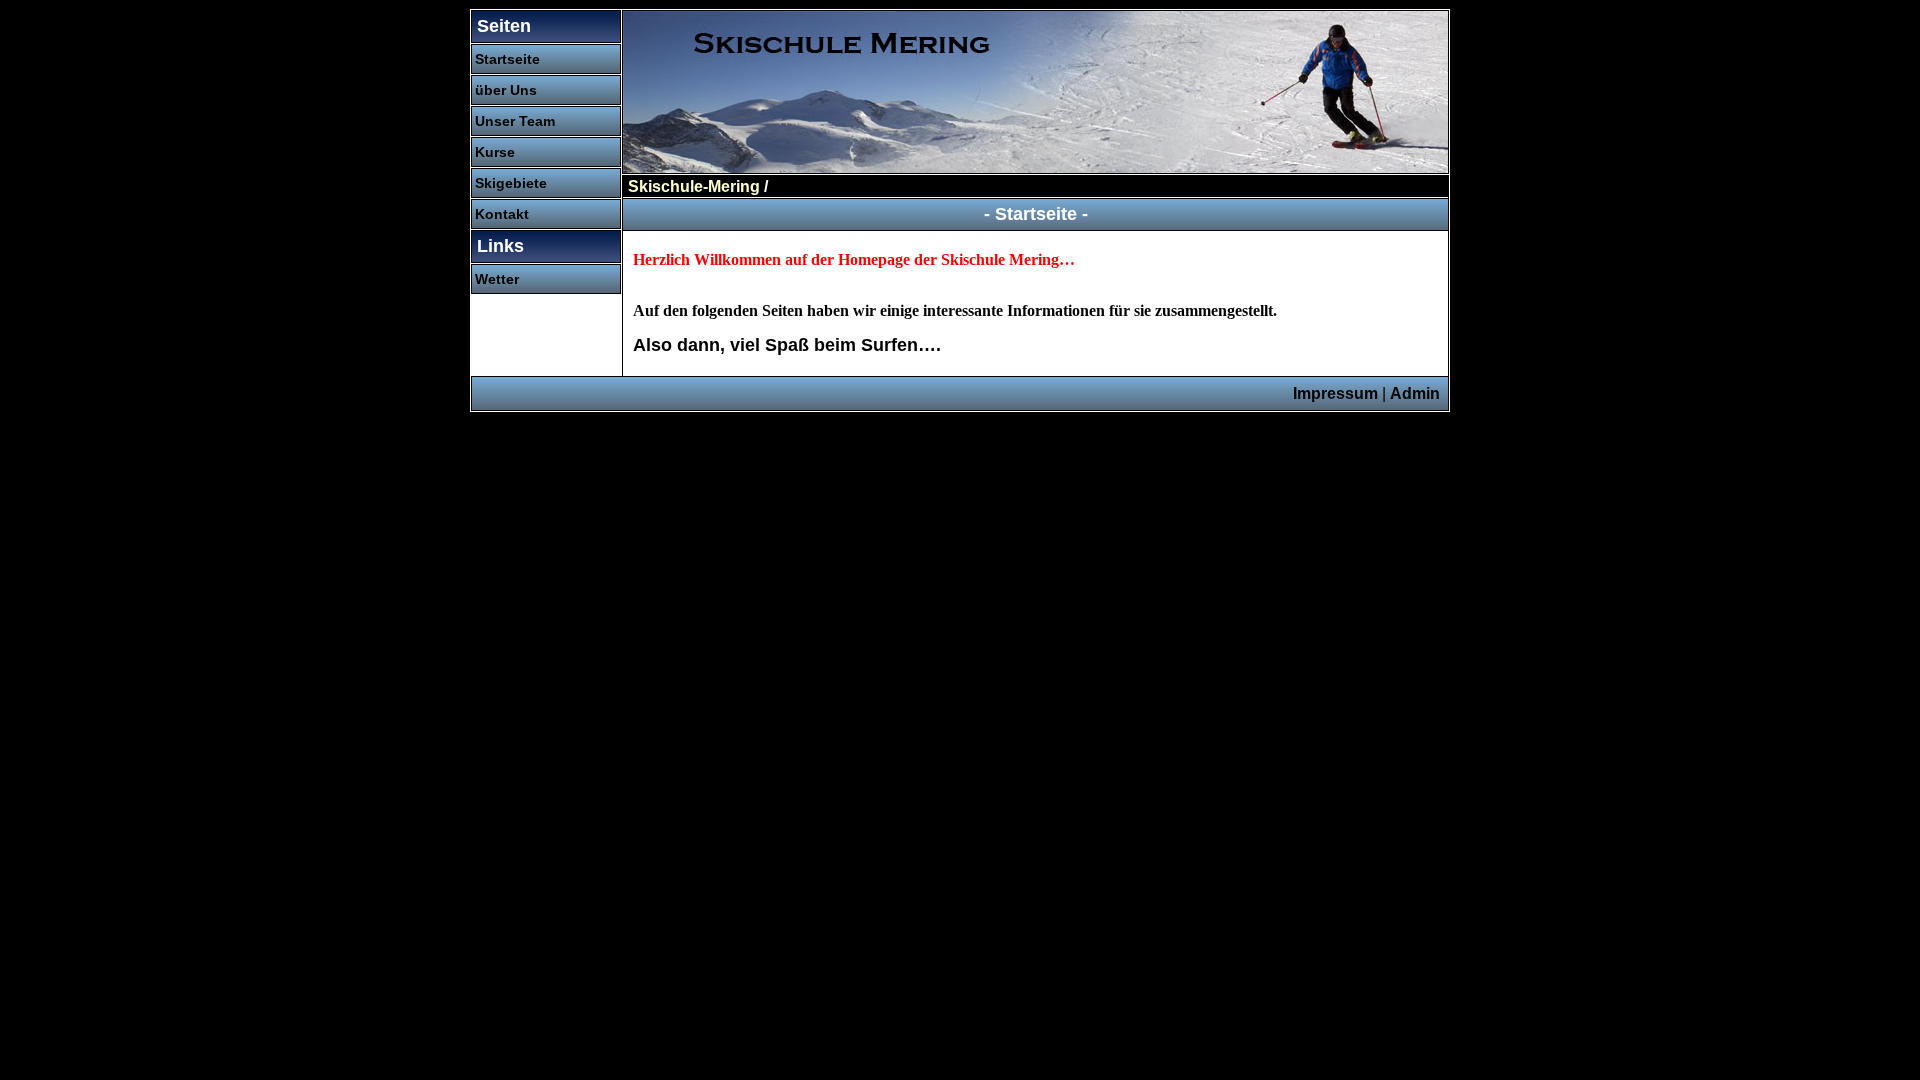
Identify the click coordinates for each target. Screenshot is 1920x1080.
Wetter (497, 279)
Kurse (495, 152)
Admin (1415, 393)
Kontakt (502, 214)
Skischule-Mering (694, 186)
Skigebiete (511, 183)
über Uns (506, 90)
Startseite (507, 59)
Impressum (1335, 393)
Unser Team (515, 121)
